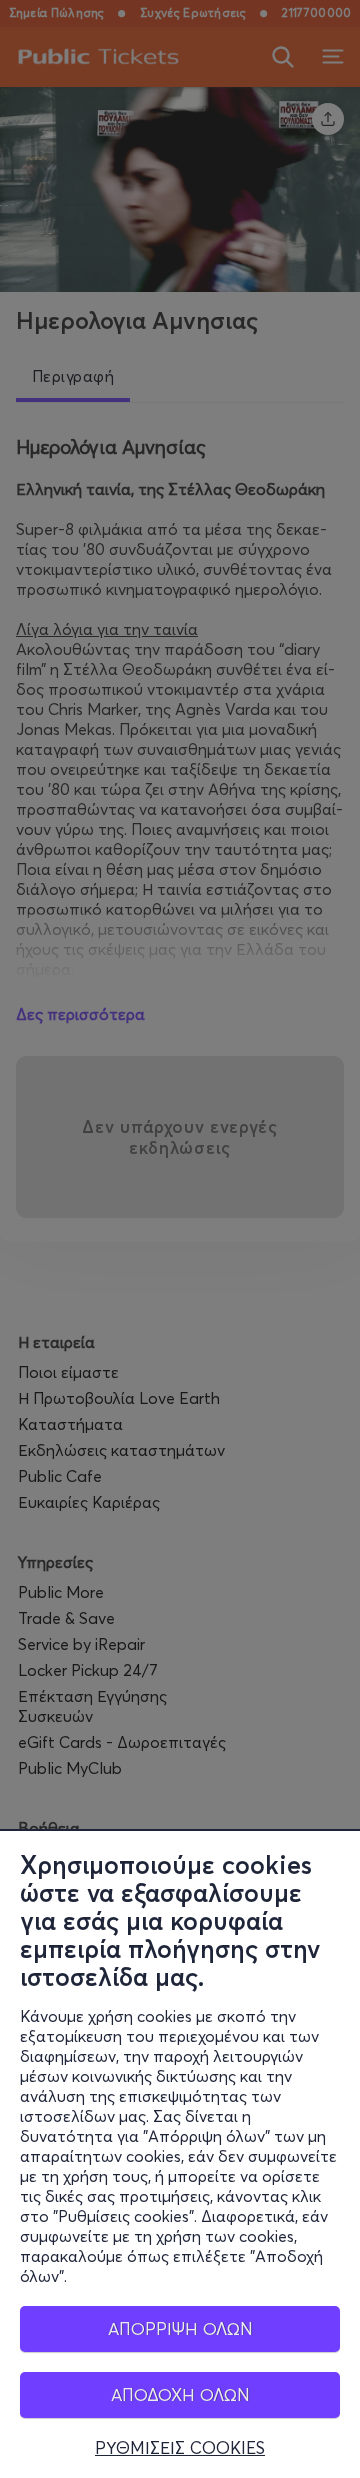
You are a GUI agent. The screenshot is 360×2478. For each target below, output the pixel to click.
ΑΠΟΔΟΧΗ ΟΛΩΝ (180, 2394)
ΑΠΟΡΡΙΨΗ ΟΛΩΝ (180, 2328)
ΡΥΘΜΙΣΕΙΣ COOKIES (180, 2448)
